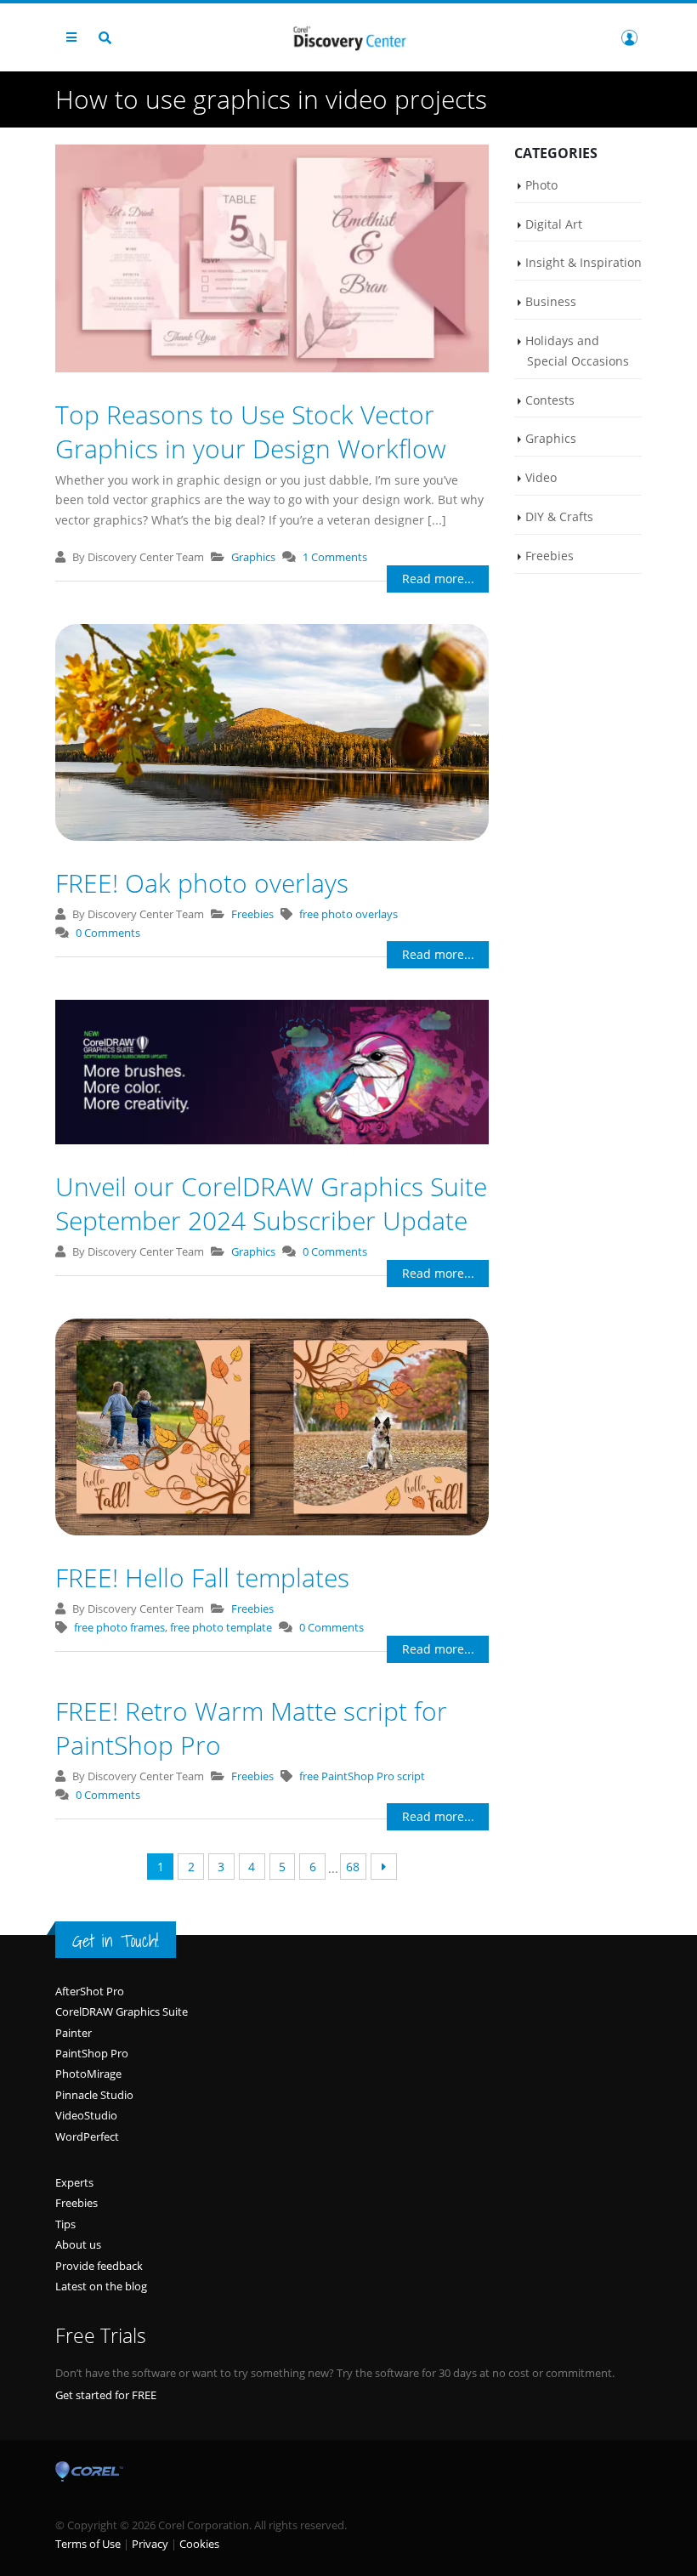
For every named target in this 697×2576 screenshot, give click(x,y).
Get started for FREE (106, 2395)
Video (541, 477)
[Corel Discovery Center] (348, 37)
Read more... (438, 579)
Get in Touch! (116, 1941)
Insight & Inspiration (584, 262)
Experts (74, 2182)
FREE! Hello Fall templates (202, 1577)
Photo (541, 185)
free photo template (221, 1627)
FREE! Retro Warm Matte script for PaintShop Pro (251, 1728)
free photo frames (119, 1627)
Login (629, 37)
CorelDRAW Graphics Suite (122, 2011)
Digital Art (554, 224)
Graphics (253, 557)
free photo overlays (348, 914)
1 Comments (335, 557)
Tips (65, 2224)
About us (78, 2244)
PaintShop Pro (92, 2053)
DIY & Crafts (559, 516)
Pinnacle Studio (94, 2095)
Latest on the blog (101, 2286)
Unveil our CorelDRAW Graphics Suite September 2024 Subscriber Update (271, 1203)
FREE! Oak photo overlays (202, 883)
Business (551, 301)
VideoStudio (86, 2115)
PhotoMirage (88, 2074)
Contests (550, 400)
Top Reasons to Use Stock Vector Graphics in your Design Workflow (251, 431)
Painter (74, 2033)
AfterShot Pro (90, 1991)
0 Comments (108, 933)
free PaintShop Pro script (362, 1776)
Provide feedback (99, 2266)
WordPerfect (87, 2136)
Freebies (252, 914)
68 (353, 1867)
